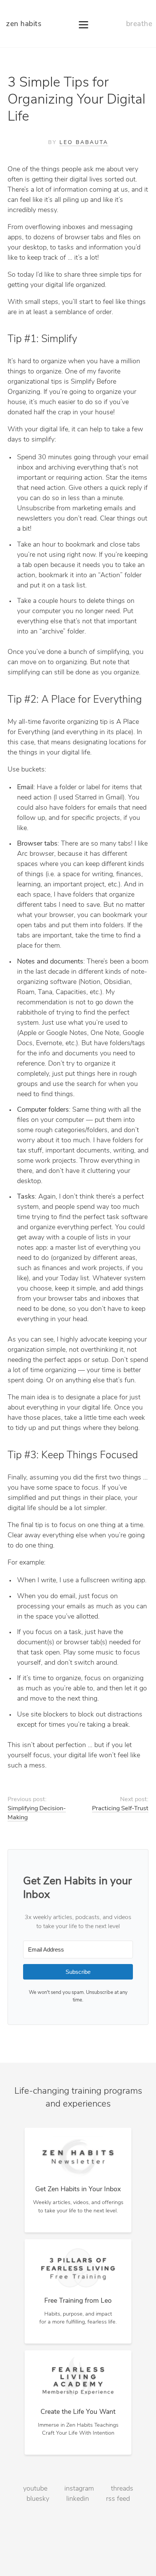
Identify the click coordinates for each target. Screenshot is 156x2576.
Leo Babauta (84, 143)
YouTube (35, 2489)
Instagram (79, 2489)
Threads (122, 2489)
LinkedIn (78, 2499)
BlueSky (38, 2499)
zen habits (24, 24)
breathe (139, 24)
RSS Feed (118, 2499)
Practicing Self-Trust (120, 1809)
